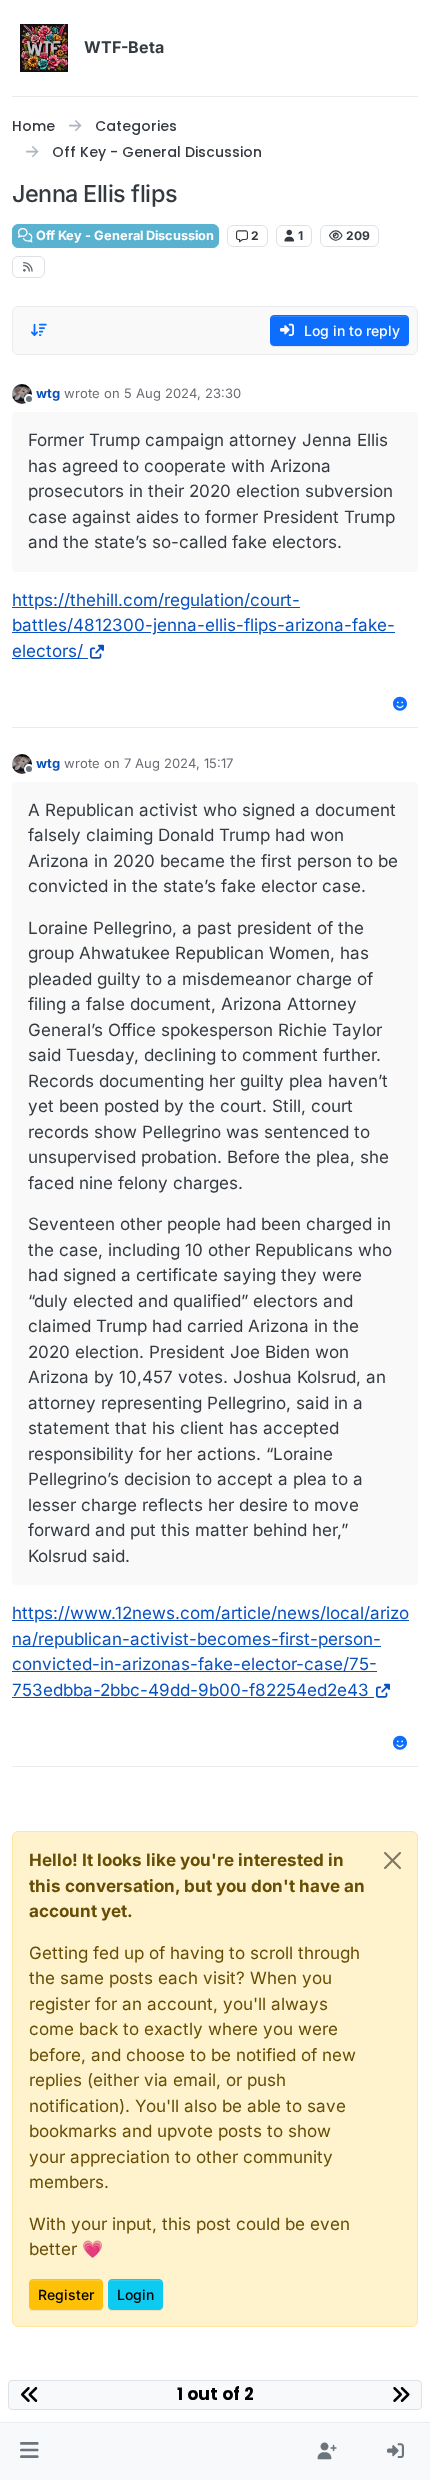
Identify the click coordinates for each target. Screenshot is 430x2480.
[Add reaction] (401, 703)
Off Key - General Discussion (123, 235)
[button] (29, 2452)
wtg (48, 393)
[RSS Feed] (28, 267)
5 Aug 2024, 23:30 (182, 393)
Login (135, 2294)
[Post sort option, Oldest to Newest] (39, 330)
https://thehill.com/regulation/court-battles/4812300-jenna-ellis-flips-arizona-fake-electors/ (203, 625)
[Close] (392, 1860)
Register (66, 2294)
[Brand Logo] (44, 48)
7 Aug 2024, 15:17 (178, 763)
